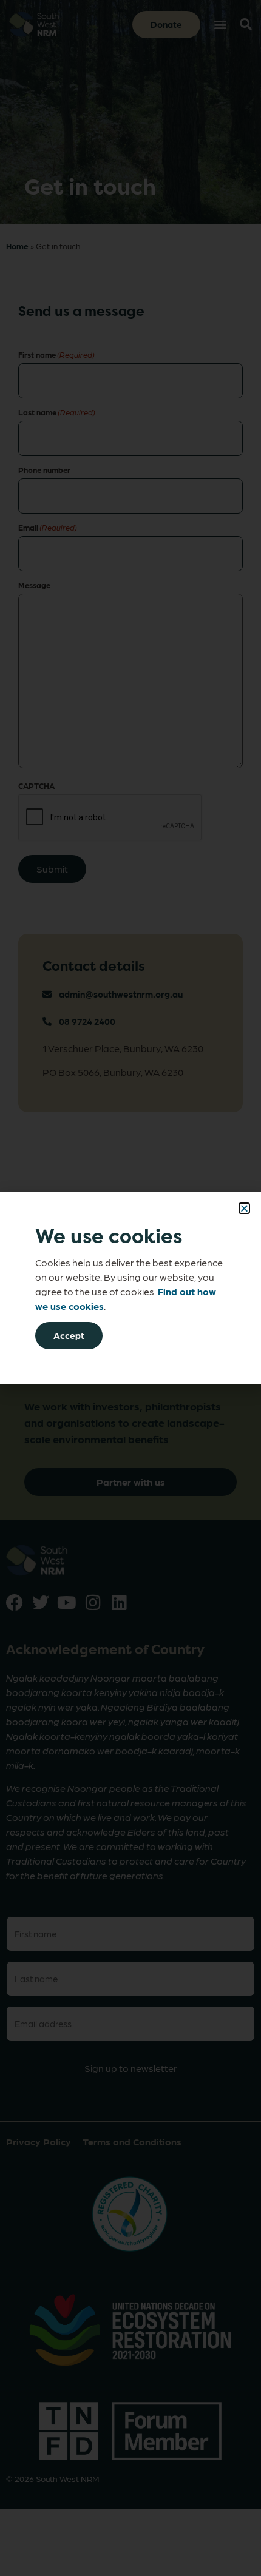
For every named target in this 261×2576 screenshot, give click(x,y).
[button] (244, 1208)
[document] (130, 1288)
